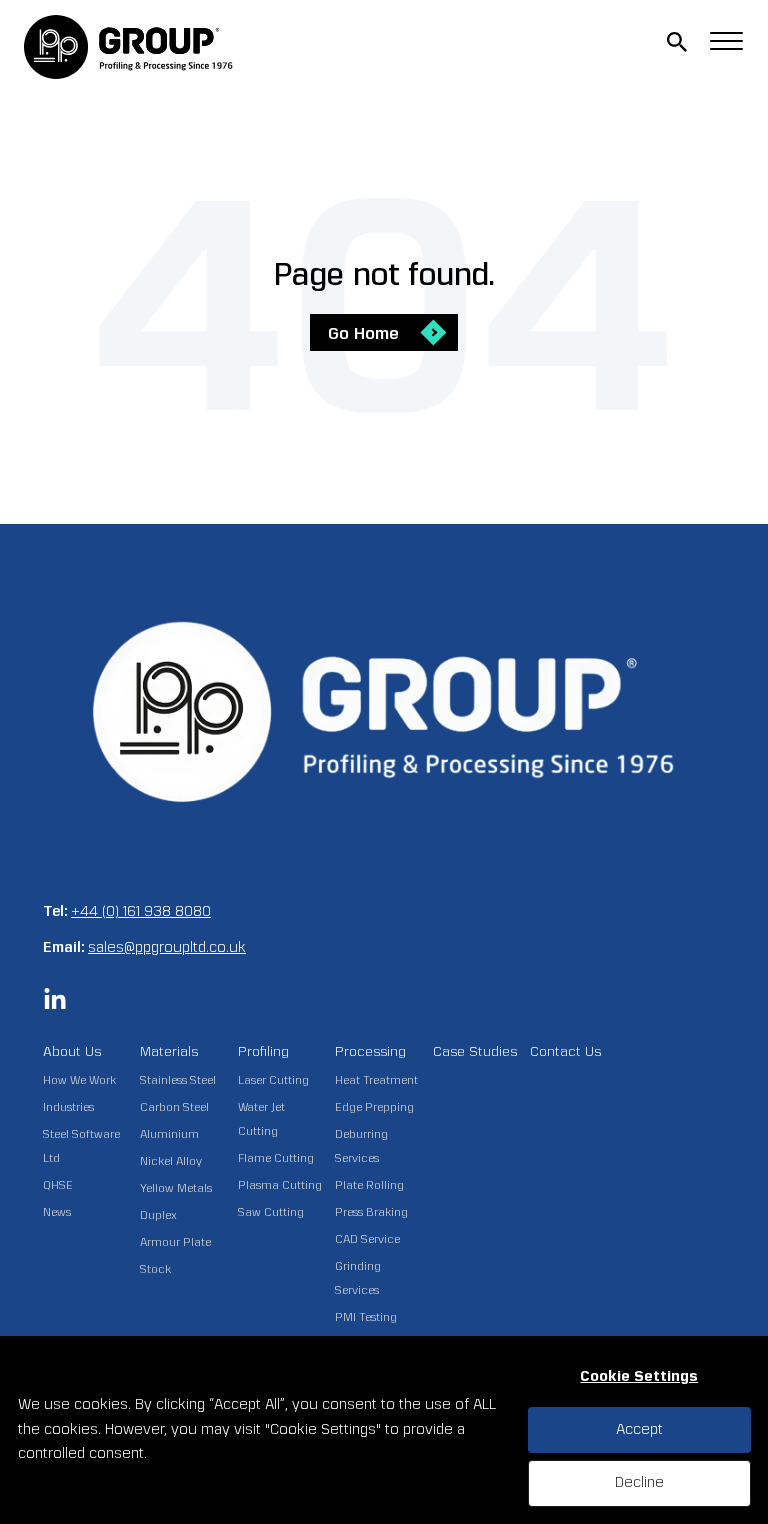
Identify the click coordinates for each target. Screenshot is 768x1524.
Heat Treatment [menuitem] (376, 1080)
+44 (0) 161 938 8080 (141, 911)
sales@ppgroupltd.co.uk (167, 947)
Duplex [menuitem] (158, 1215)
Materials (169, 1051)
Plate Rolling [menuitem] (369, 1185)
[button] (677, 42)
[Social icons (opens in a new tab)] (55, 1006)
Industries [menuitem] (68, 1107)
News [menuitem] (57, 1212)
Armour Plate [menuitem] (175, 1242)
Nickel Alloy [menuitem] (171, 1161)
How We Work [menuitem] (79, 1080)
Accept (639, 1429)
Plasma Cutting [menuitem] (280, 1185)
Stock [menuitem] (155, 1269)
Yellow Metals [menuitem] (176, 1188)
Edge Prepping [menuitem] (374, 1107)
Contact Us (565, 1051)
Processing (370, 1051)
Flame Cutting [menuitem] (276, 1158)
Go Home (363, 333)
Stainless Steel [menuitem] (178, 1080)
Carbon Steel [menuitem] (174, 1107)
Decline (639, 1482)
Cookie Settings (639, 1376)
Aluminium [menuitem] (169, 1134)
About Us (72, 1051)
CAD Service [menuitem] (367, 1239)
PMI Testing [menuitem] (366, 1317)
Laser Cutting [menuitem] (273, 1080)
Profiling (263, 1051)
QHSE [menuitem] (58, 1185)
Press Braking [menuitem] (371, 1212)
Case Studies (475, 1051)
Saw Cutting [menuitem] (271, 1212)
